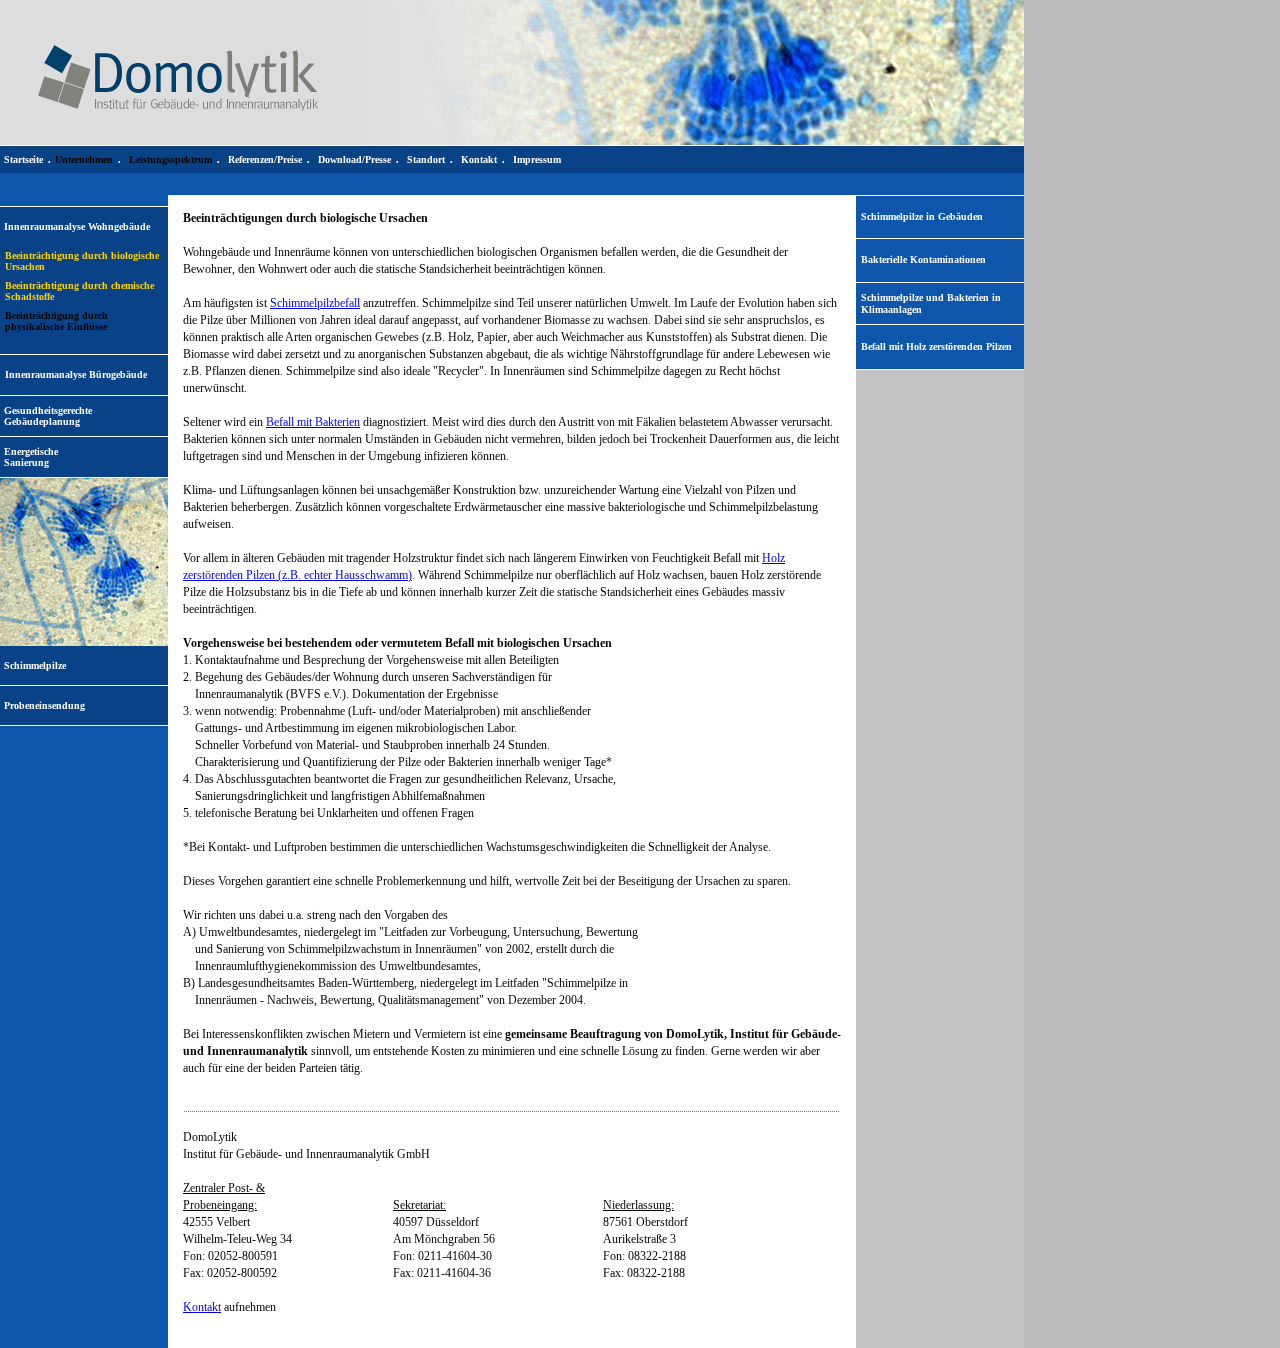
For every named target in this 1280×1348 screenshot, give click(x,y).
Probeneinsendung (44, 705)
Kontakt (202, 1307)
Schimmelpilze (35, 665)
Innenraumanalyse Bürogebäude (76, 374)
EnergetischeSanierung (31, 457)
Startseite (23, 159)
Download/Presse (354, 159)
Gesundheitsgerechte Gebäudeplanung (48, 416)
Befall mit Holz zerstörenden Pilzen (936, 346)
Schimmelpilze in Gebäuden (922, 216)
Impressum (537, 159)
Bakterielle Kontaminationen (923, 259)
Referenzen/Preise (265, 159)
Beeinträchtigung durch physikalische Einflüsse (56, 321)
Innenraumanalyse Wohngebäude (77, 226)
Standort (426, 159)
